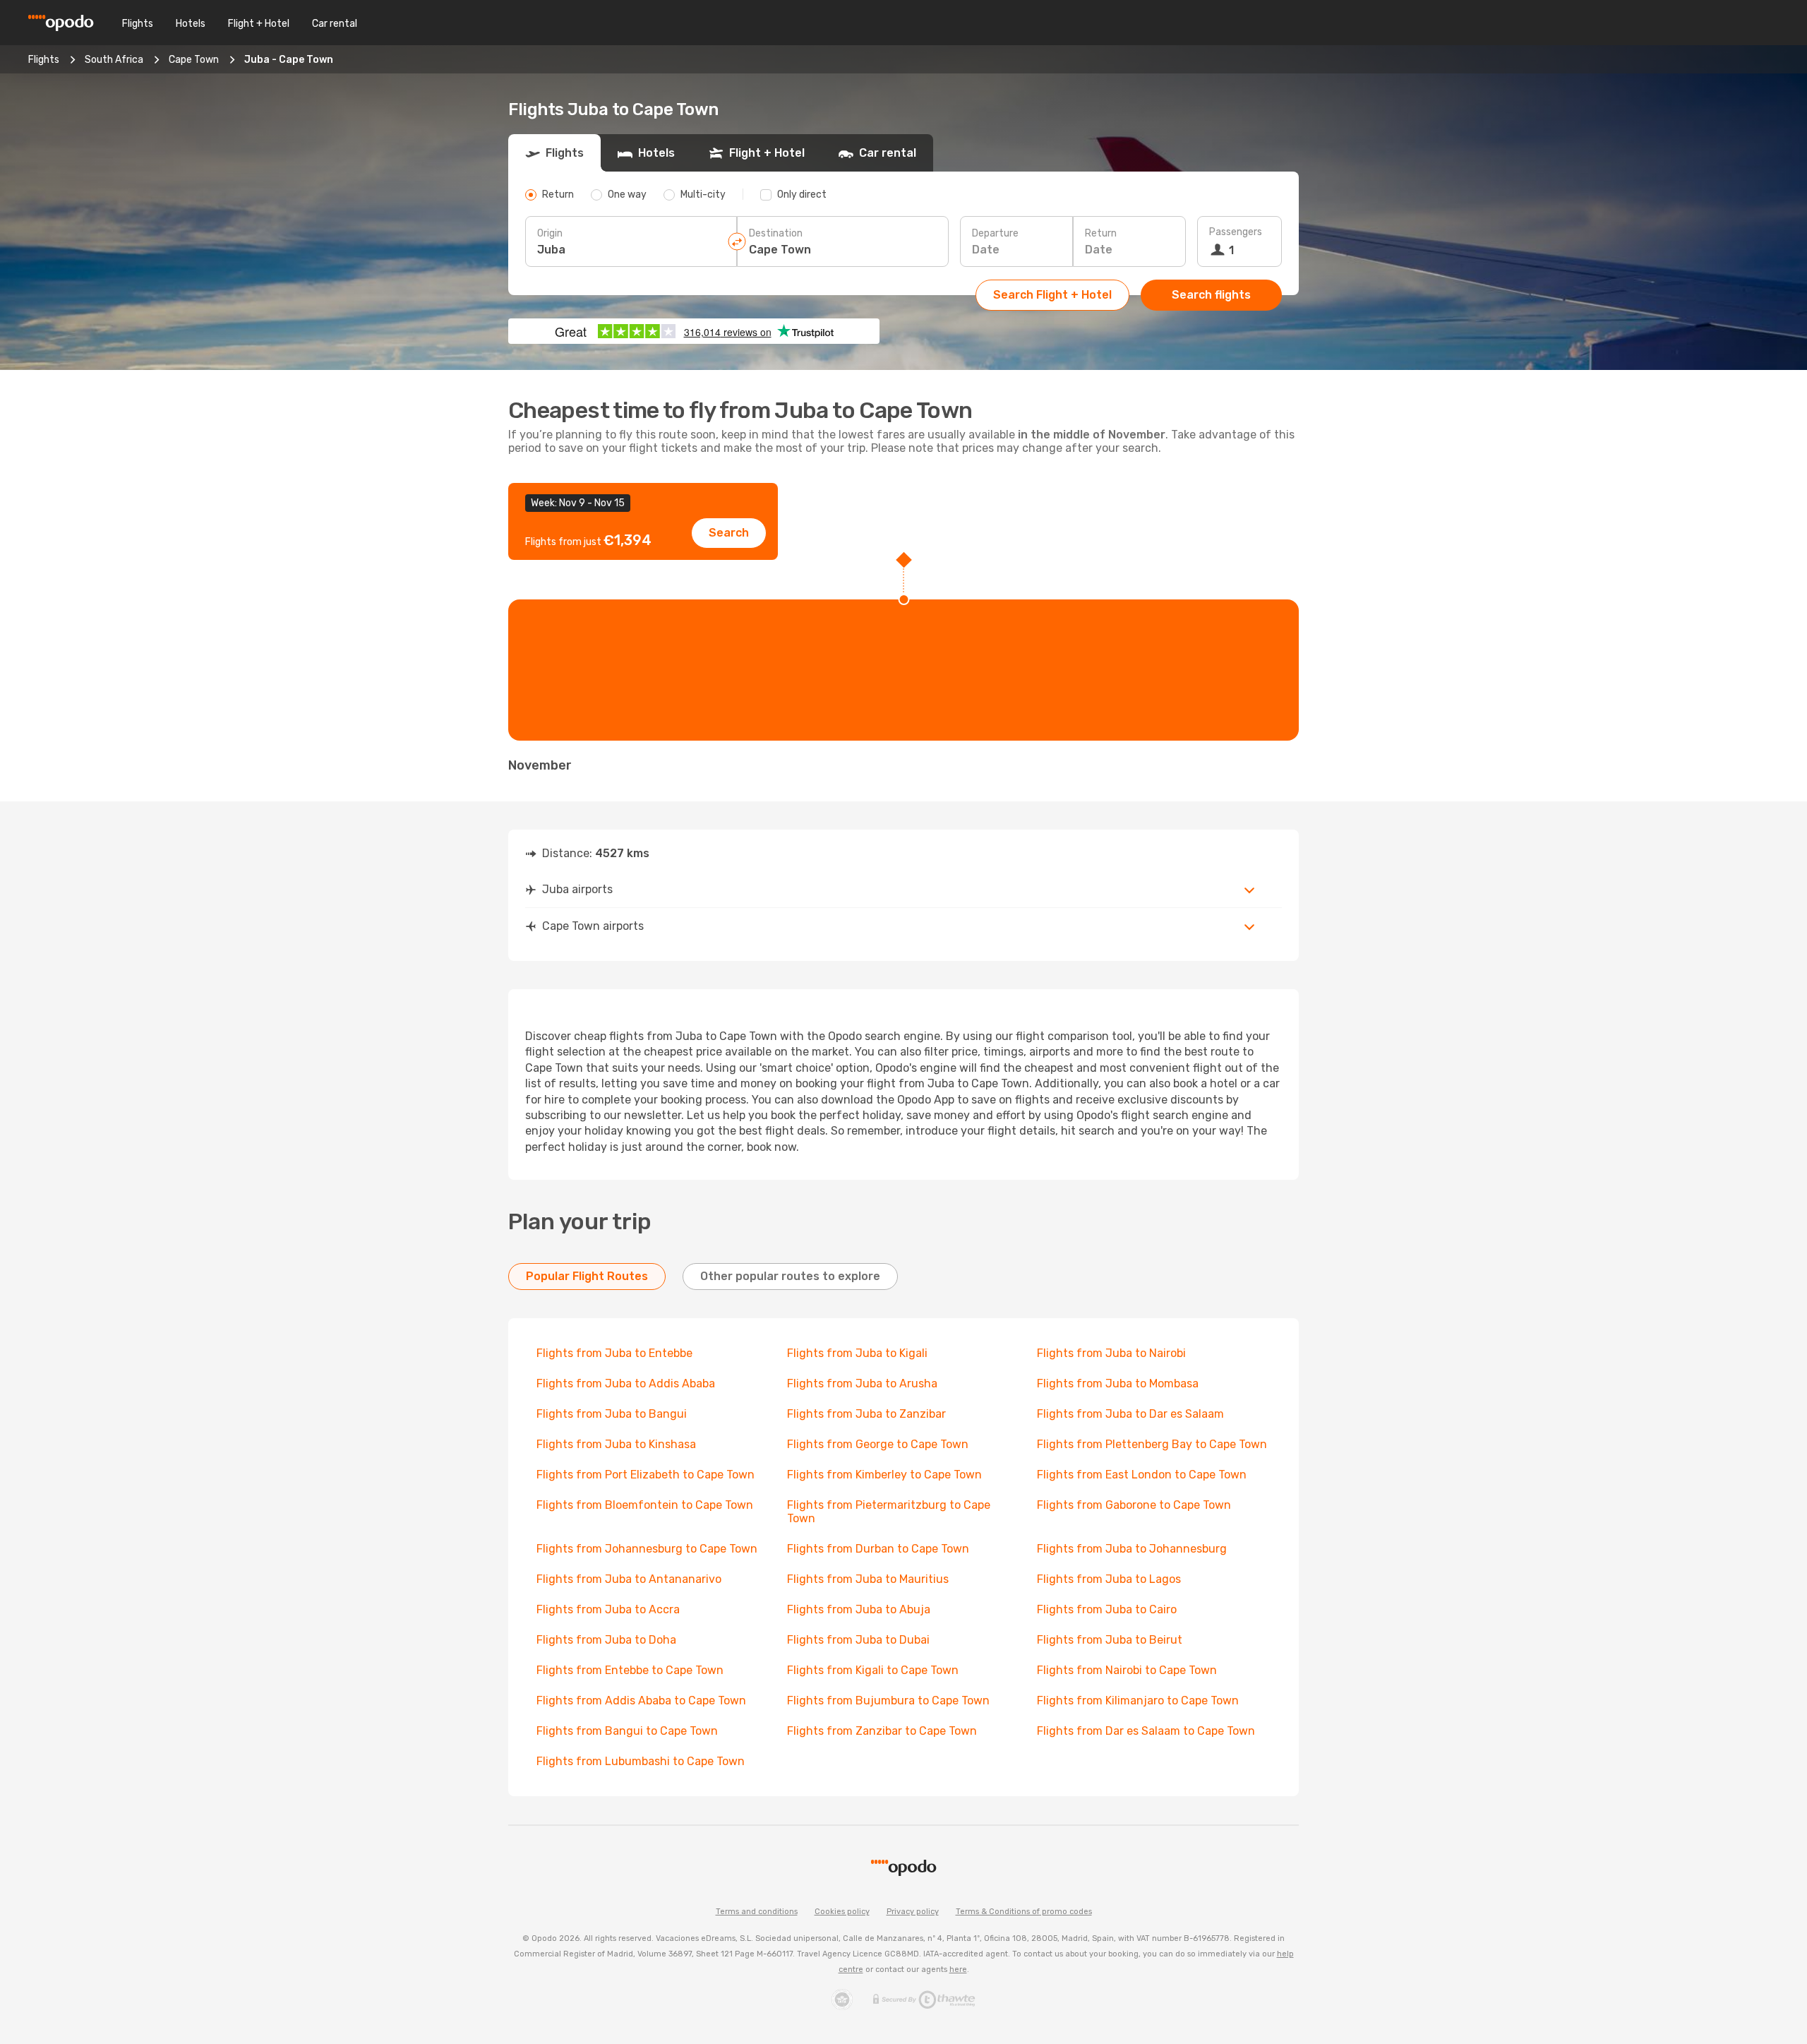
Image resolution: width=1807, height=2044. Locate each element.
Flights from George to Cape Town (878, 1444)
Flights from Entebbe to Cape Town (630, 1670)
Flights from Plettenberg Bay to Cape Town (1152, 1444)
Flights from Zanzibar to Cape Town (882, 1731)
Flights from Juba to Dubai (858, 1640)
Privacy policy (913, 1912)
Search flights (1211, 295)
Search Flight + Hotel (1052, 295)
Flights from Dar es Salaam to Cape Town (1146, 1731)
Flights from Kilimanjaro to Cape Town (1138, 1701)
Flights (138, 24)
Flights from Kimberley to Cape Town (884, 1475)
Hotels (191, 24)
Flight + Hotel (259, 24)
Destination (776, 233)
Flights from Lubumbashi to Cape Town (641, 1761)
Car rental (335, 24)
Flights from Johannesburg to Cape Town (647, 1549)
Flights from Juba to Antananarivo (629, 1579)
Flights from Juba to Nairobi (1111, 1353)
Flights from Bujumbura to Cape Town (888, 1701)
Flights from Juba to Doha (606, 1640)
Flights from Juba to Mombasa (1118, 1383)
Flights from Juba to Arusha (862, 1383)
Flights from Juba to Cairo (1107, 1609)
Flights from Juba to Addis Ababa (626, 1383)
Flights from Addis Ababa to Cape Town (641, 1701)
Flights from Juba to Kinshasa (616, 1444)
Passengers (1236, 232)
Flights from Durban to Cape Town (878, 1549)
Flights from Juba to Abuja (859, 1609)
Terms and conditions (757, 1912)
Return (1101, 233)
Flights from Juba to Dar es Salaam (1130, 1414)
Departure (995, 233)
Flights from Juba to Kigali (857, 1353)
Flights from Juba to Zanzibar (866, 1414)
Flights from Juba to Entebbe (614, 1353)
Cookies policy (842, 1912)
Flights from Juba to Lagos (1109, 1579)
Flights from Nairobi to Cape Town (1127, 1670)
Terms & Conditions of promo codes (1024, 1912)
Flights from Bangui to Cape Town (627, 1731)
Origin (550, 233)
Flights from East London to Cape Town (1142, 1475)
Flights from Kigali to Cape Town (873, 1670)
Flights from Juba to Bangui (612, 1414)
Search (729, 533)
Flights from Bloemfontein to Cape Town (645, 1505)
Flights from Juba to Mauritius (868, 1579)
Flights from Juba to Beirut (1110, 1640)
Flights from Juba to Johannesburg (1132, 1549)
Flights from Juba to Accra (608, 1609)
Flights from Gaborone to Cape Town (1134, 1505)
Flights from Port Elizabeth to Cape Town (646, 1475)
